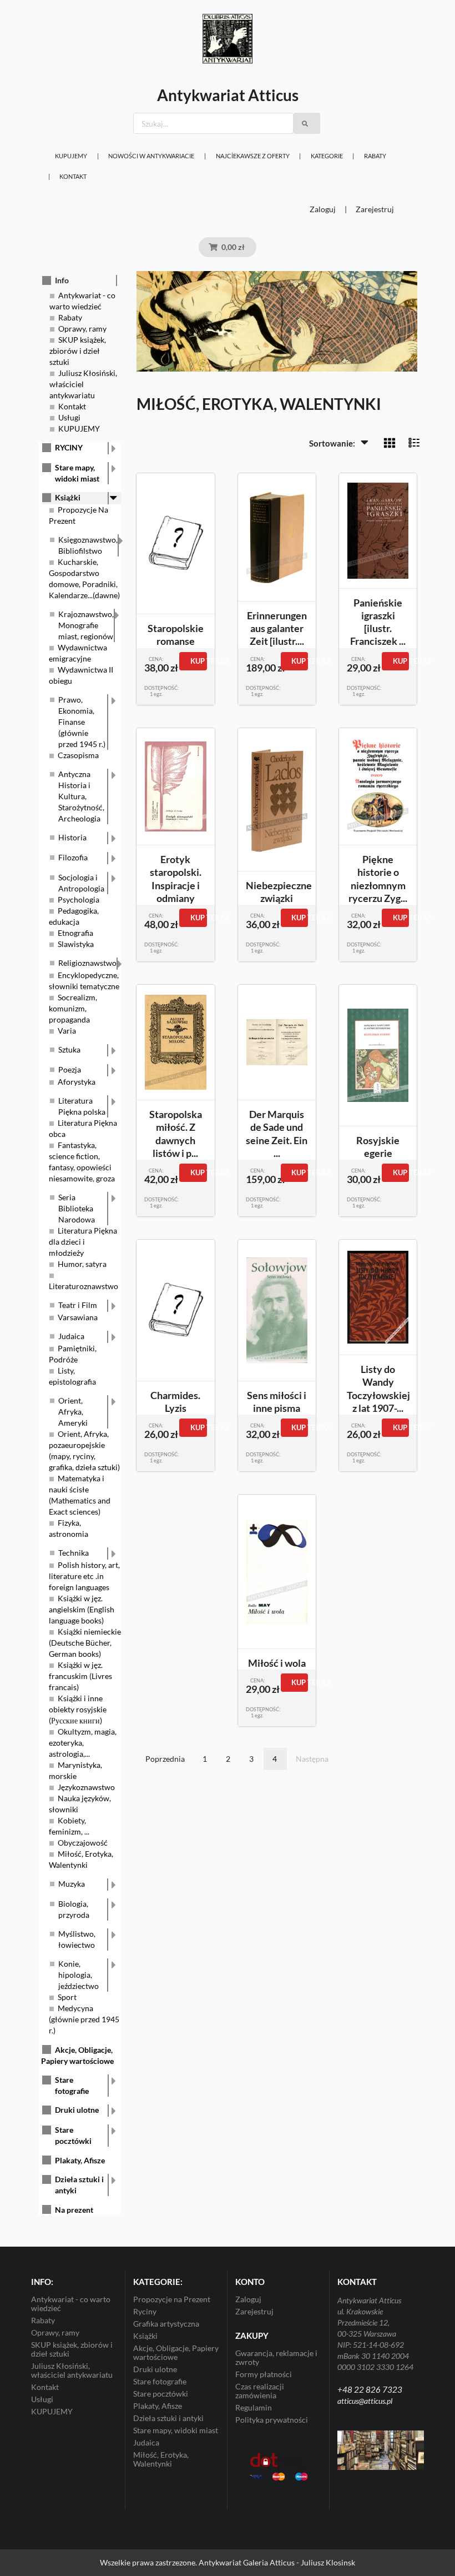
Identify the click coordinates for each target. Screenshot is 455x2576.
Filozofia (73, 857)
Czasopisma (78, 755)
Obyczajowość (83, 1843)
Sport (67, 1997)
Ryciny (145, 2311)
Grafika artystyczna (166, 2324)
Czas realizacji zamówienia (260, 2391)
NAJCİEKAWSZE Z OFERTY (253, 156)
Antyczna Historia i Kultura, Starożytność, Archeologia (81, 796)
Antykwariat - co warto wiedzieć (71, 2304)
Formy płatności (264, 2374)
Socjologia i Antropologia (81, 883)
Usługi (69, 417)
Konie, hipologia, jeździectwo (79, 1975)
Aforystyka (77, 1082)
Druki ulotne (77, 2110)
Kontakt (73, 176)
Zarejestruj (375, 209)
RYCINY (69, 447)
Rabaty (375, 156)
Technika (74, 1553)
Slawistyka (76, 944)
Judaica (71, 1336)
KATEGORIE (327, 156)
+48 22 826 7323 (370, 2389)
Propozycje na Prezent (172, 2299)
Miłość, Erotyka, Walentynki (161, 2459)
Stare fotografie (72, 2085)
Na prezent (74, 2210)
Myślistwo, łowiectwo (77, 1939)
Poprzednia (165, 1759)
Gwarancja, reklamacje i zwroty (276, 2358)
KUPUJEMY (71, 156)
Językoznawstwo (86, 1787)
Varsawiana (78, 1317)
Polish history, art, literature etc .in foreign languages (84, 1576)
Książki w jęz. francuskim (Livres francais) (80, 1676)
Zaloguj (323, 209)
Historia (72, 837)
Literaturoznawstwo (84, 1286)
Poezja (70, 1069)
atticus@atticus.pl (365, 2401)
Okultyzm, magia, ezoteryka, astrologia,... (83, 1743)
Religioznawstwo (87, 963)
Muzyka (72, 1884)
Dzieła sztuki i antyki (79, 2185)
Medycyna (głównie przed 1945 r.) (84, 2019)
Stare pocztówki (73, 2135)
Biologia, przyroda (74, 1909)
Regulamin (254, 2407)
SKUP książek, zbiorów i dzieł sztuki (78, 351)
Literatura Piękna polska (82, 1106)
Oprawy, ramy (82, 329)
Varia (67, 1031)
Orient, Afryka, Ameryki (73, 1412)
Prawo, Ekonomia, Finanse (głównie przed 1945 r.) (82, 722)
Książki (68, 497)
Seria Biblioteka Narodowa (77, 1208)
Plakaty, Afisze (80, 2160)
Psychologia (79, 899)
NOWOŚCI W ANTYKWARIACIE (151, 156)
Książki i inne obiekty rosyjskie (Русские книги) (78, 1709)
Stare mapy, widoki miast (77, 473)
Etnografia (75, 933)
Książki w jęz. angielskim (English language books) (82, 1609)
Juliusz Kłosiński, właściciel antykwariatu (83, 384)
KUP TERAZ (198, 661)
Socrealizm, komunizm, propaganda (73, 1008)
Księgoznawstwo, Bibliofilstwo (88, 545)
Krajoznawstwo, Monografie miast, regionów (86, 625)
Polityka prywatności (272, 2420)
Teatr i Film (78, 1305)
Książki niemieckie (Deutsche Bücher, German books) (85, 1643)
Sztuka (69, 1049)
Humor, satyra (82, 1264)
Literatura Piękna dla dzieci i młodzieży (83, 1242)
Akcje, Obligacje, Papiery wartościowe (176, 2352)
